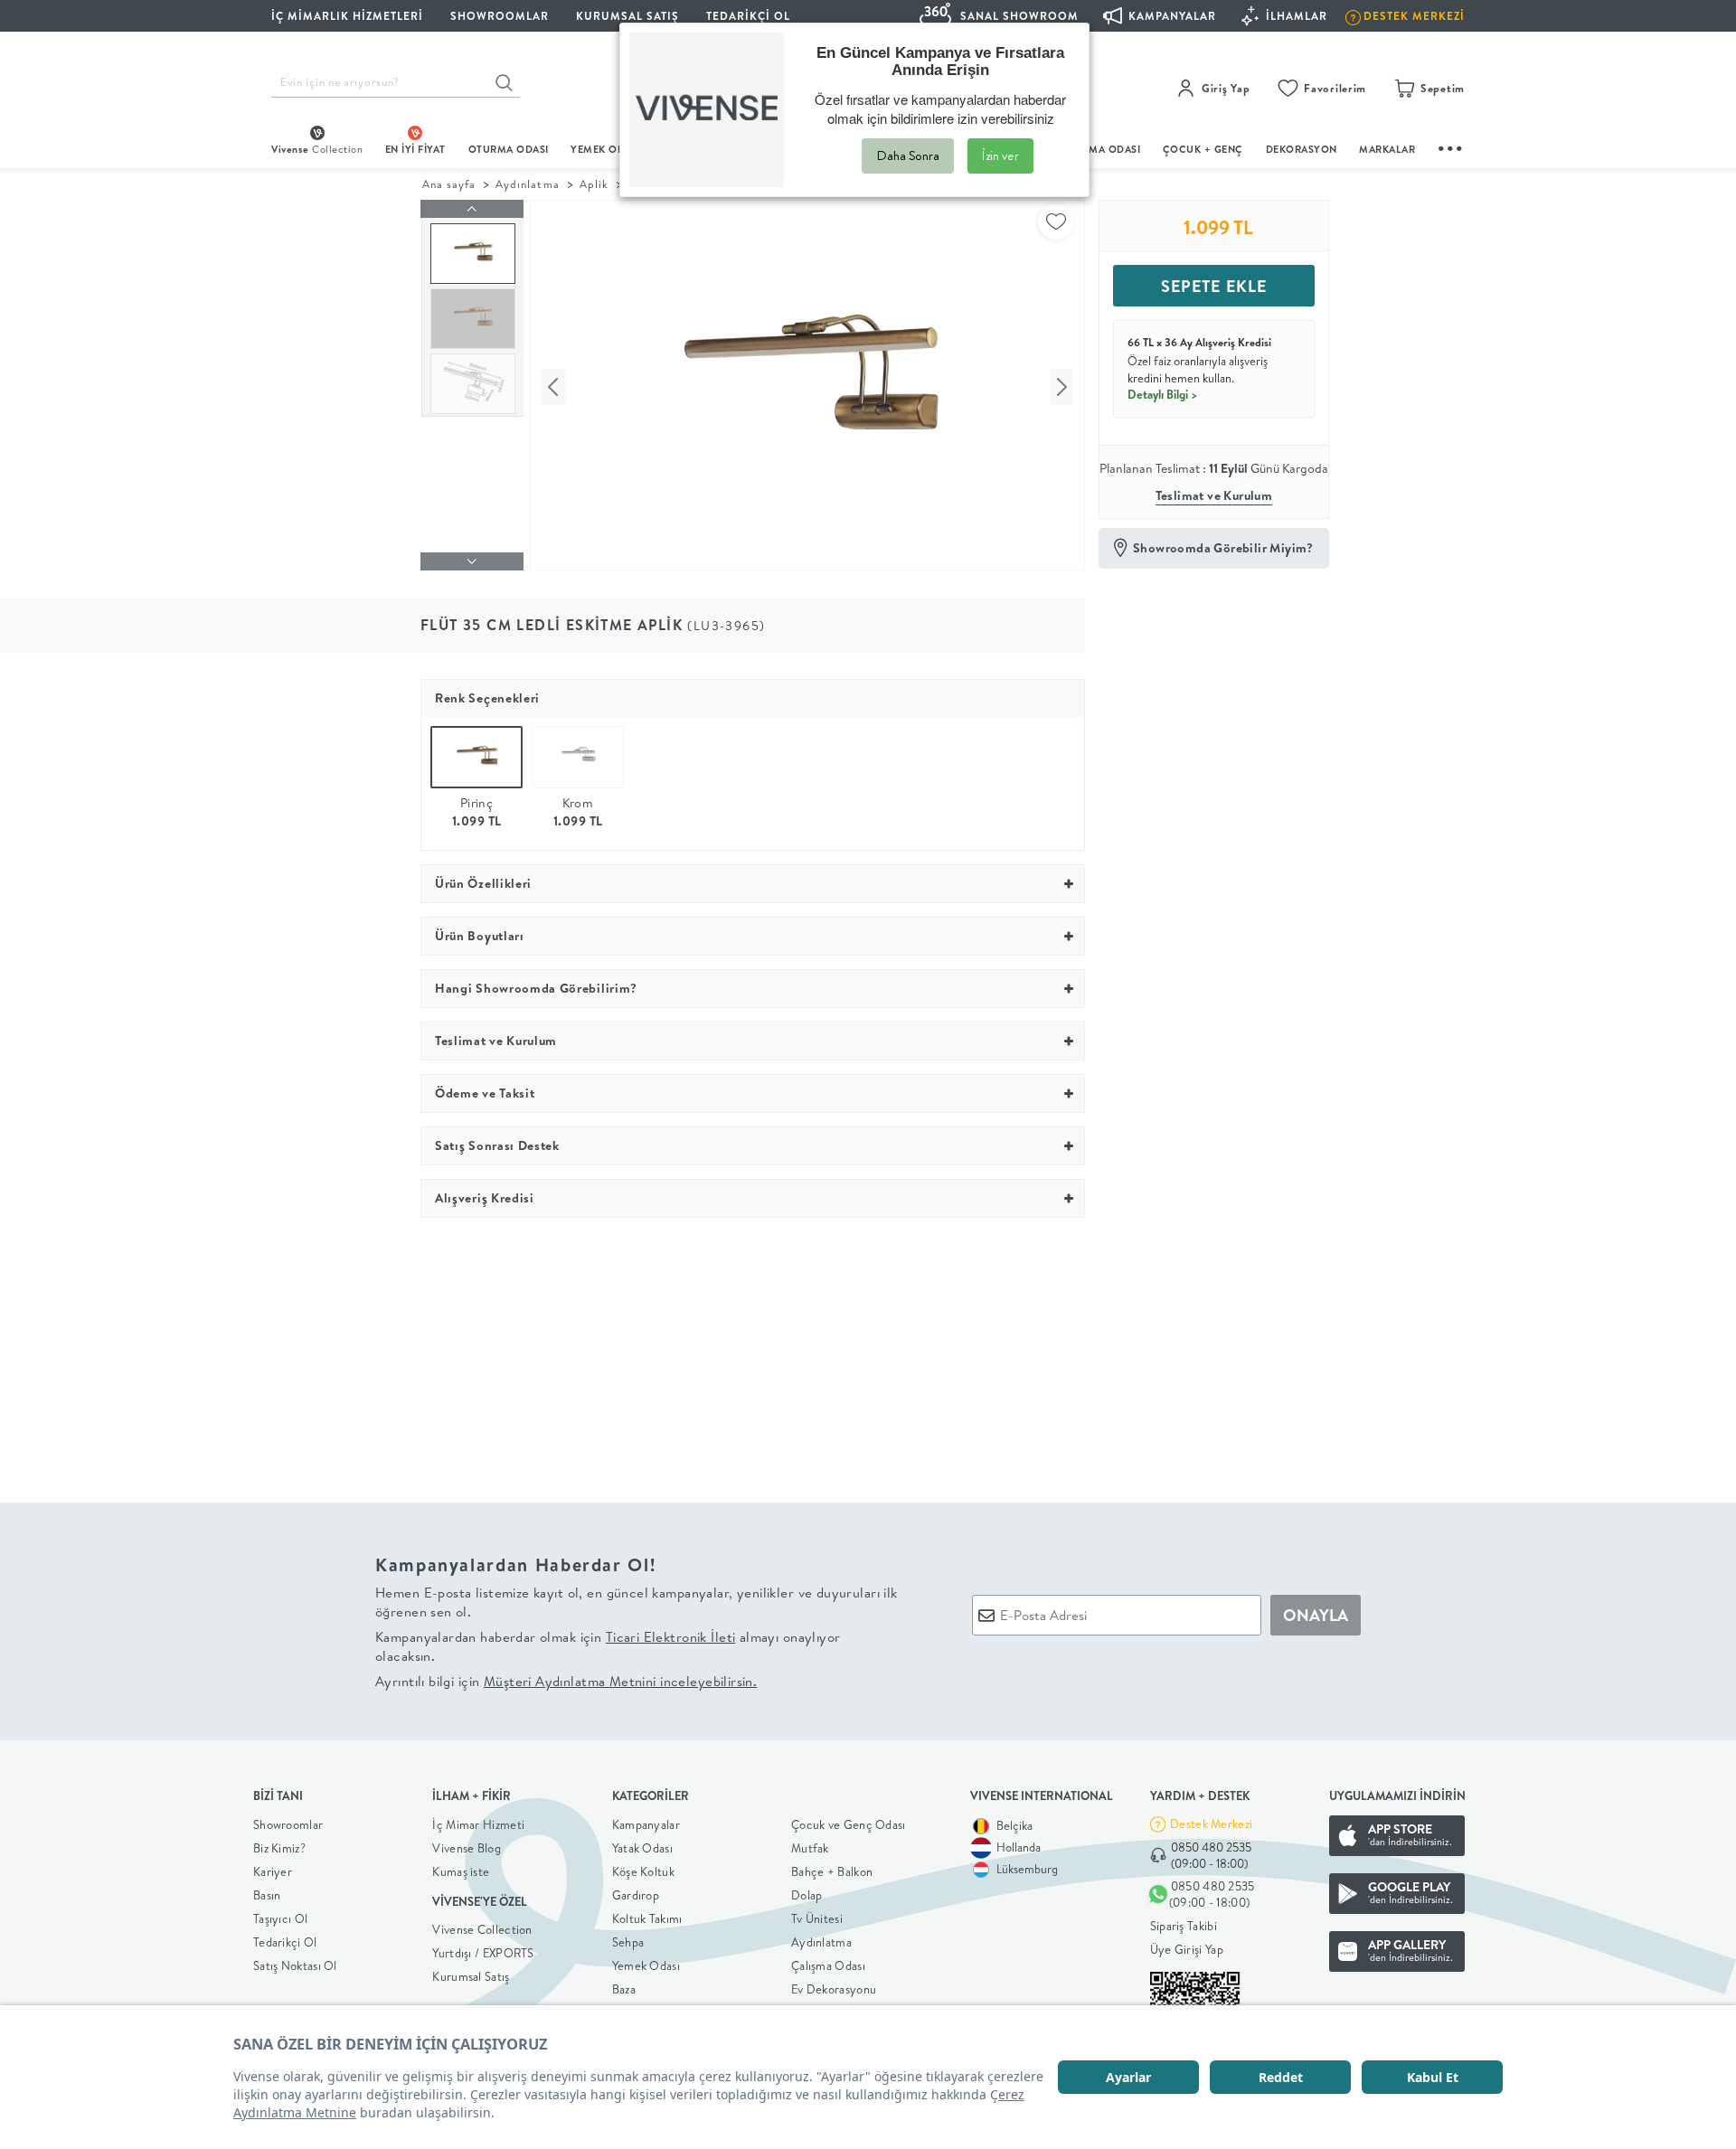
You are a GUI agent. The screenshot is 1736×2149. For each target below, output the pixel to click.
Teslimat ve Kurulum (1214, 495)
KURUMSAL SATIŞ (627, 16)
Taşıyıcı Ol (280, 1918)
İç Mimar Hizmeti (478, 1824)
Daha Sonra (908, 156)
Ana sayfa (449, 184)
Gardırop (636, 1895)
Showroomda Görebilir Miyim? (1223, 548)
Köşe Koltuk (643, 1871)
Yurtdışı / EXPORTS (483, 1953)
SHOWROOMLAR (500, 16)
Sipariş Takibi (1184, 1926)
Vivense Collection (482, 1929)
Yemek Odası (646, 1965)
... (1451, 146)
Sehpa (628, 1942)
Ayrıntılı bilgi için (566, 1681)
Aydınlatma (527, 184)
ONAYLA (1316, 1615)
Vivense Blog (467, 1848)
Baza (624, 1989)
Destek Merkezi (1211, 1824)
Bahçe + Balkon (832, 1871)
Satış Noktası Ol (295, 1965)
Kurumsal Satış (471, 1976)
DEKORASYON (1302, 149)
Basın (267, 1895)
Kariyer (273, 1871)
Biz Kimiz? (279, 1848)
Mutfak (810, 1848)
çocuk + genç (1203, 149)
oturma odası (509, 149)
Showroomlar (288, 1824)
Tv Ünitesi (817, 1918)
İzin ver (1000, 156)
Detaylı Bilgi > (1163, 394)
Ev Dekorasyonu (834, 1989)
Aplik (594, 184)
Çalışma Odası (828, 1965)
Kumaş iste (461, 1871)
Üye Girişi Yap (1187, 1949)
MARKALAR (1387, 149)
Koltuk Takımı (647, 1918)
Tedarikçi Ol (748, 16)
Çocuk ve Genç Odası (849, 1824)
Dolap (807, 1895)
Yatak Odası (642, 1848)
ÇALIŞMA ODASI (1100, 149)
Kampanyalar (646, 1824)
